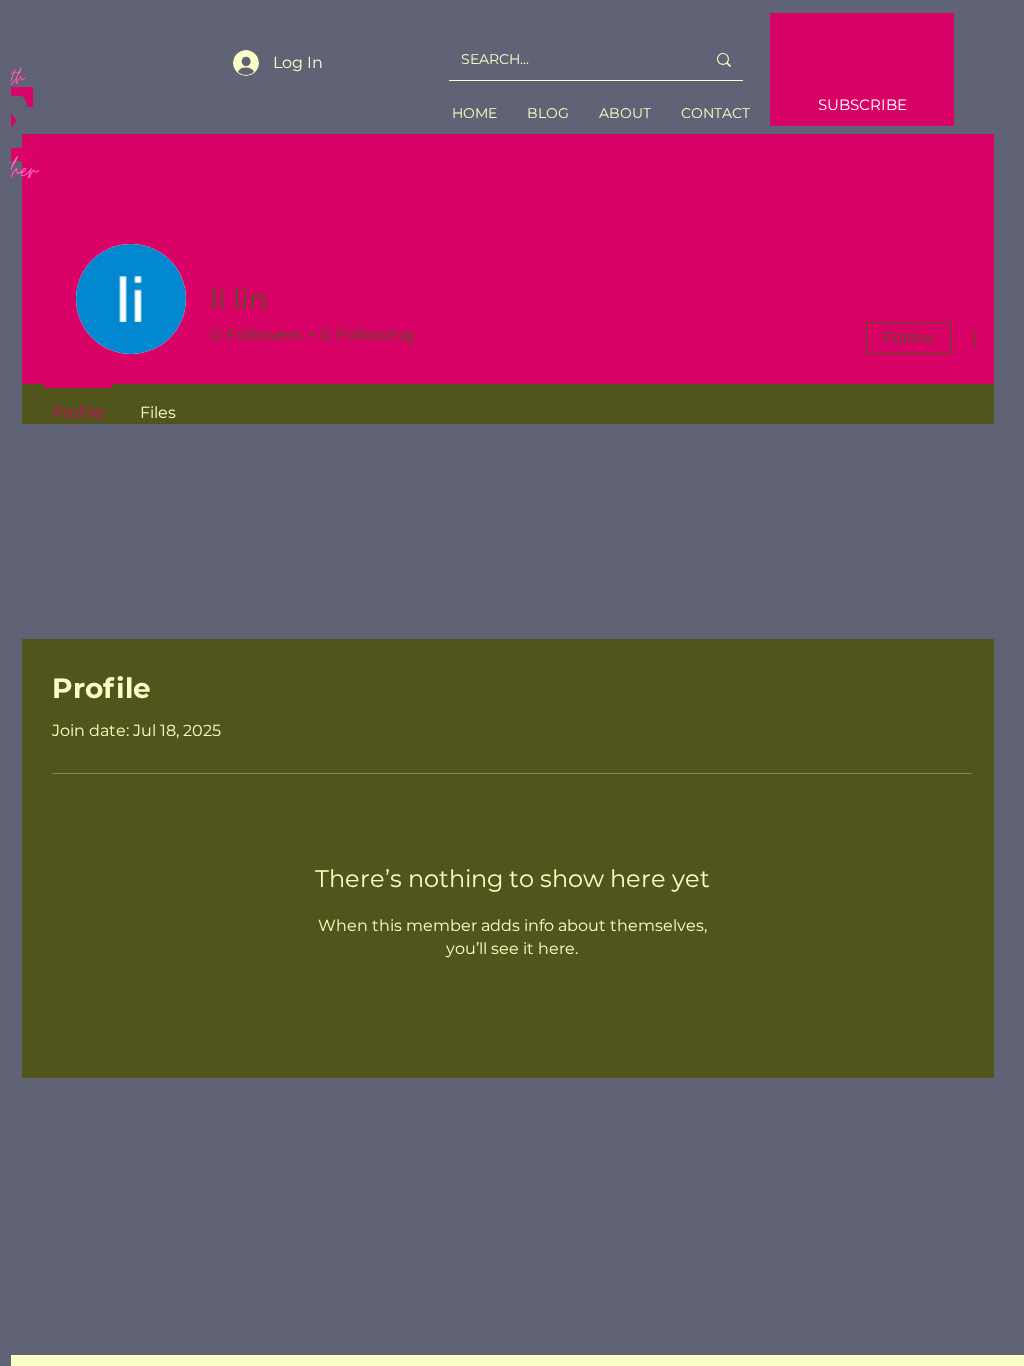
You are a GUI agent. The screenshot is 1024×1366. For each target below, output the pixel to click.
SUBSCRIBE (862, 104)
